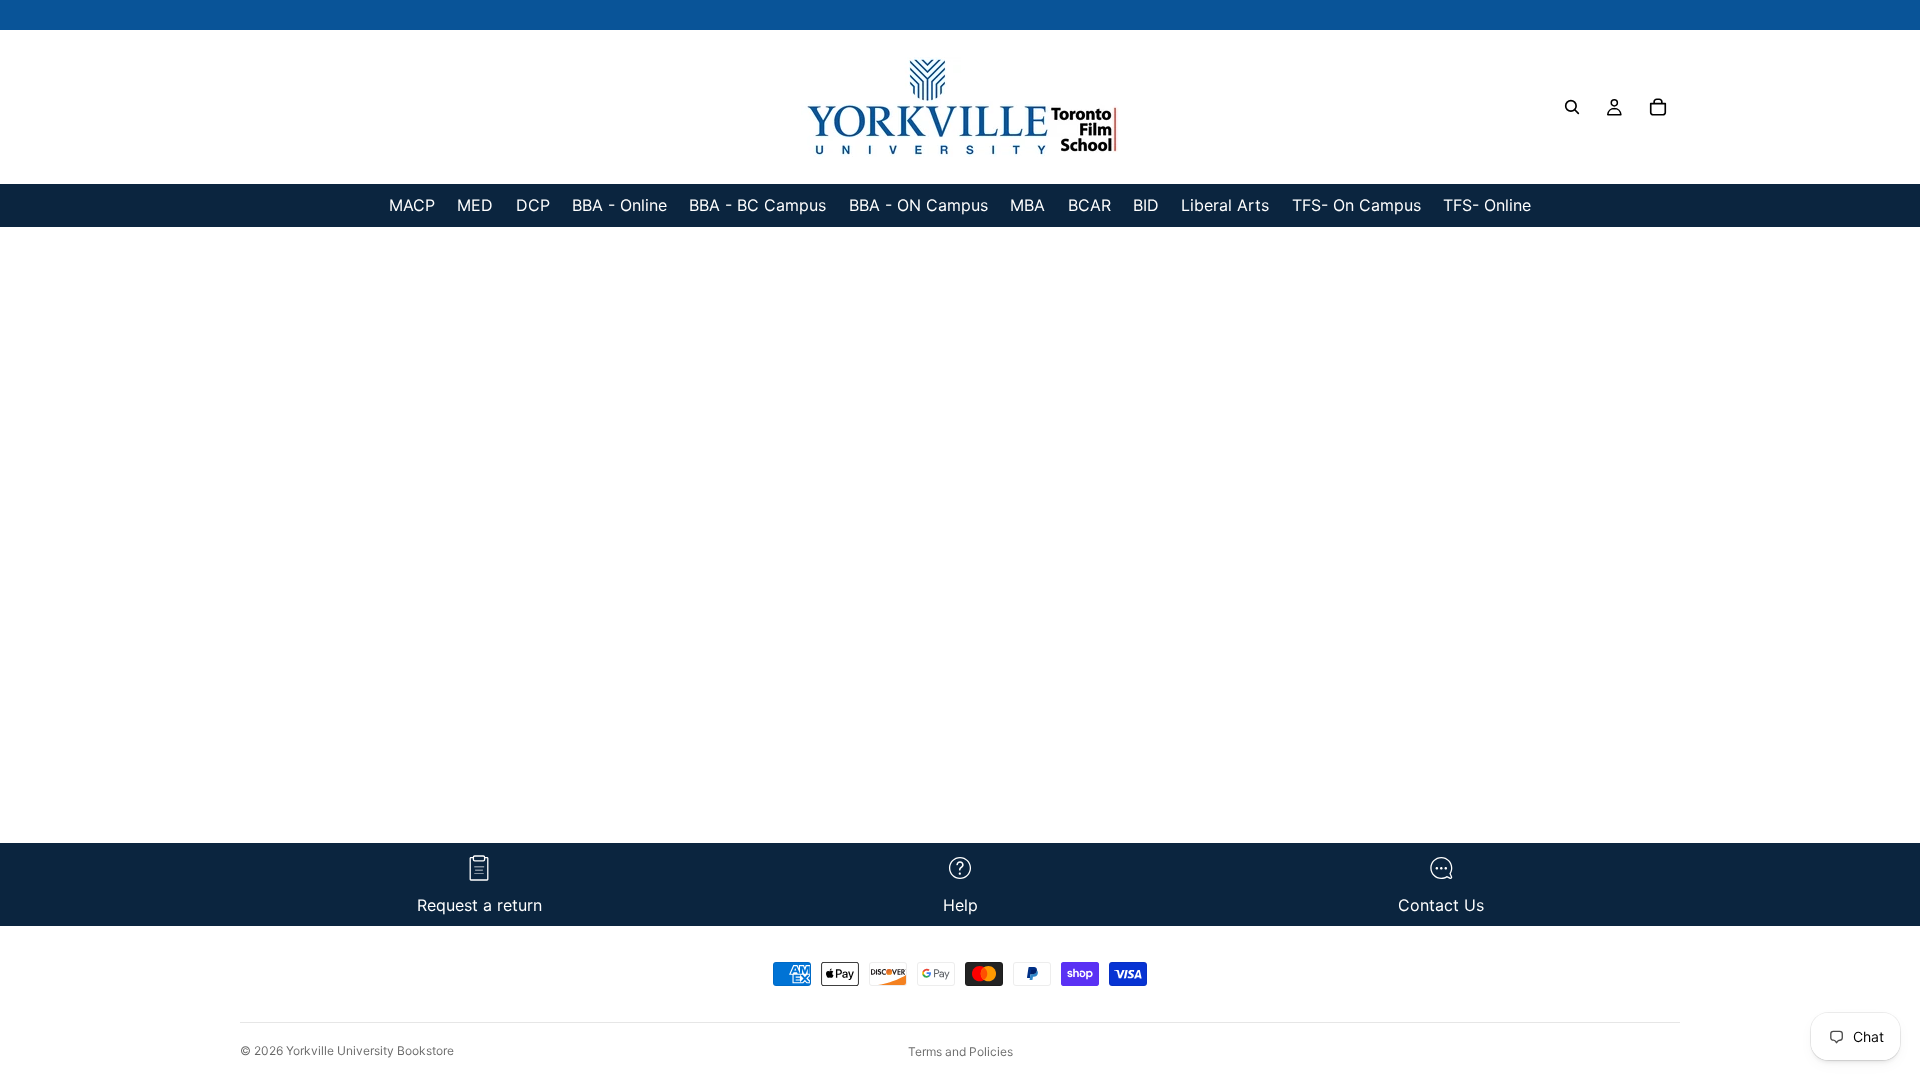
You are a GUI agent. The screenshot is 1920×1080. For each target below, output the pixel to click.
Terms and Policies (960, 1051)
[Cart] (1658, 107)
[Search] (1572, 107)
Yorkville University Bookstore (370, 1050)
